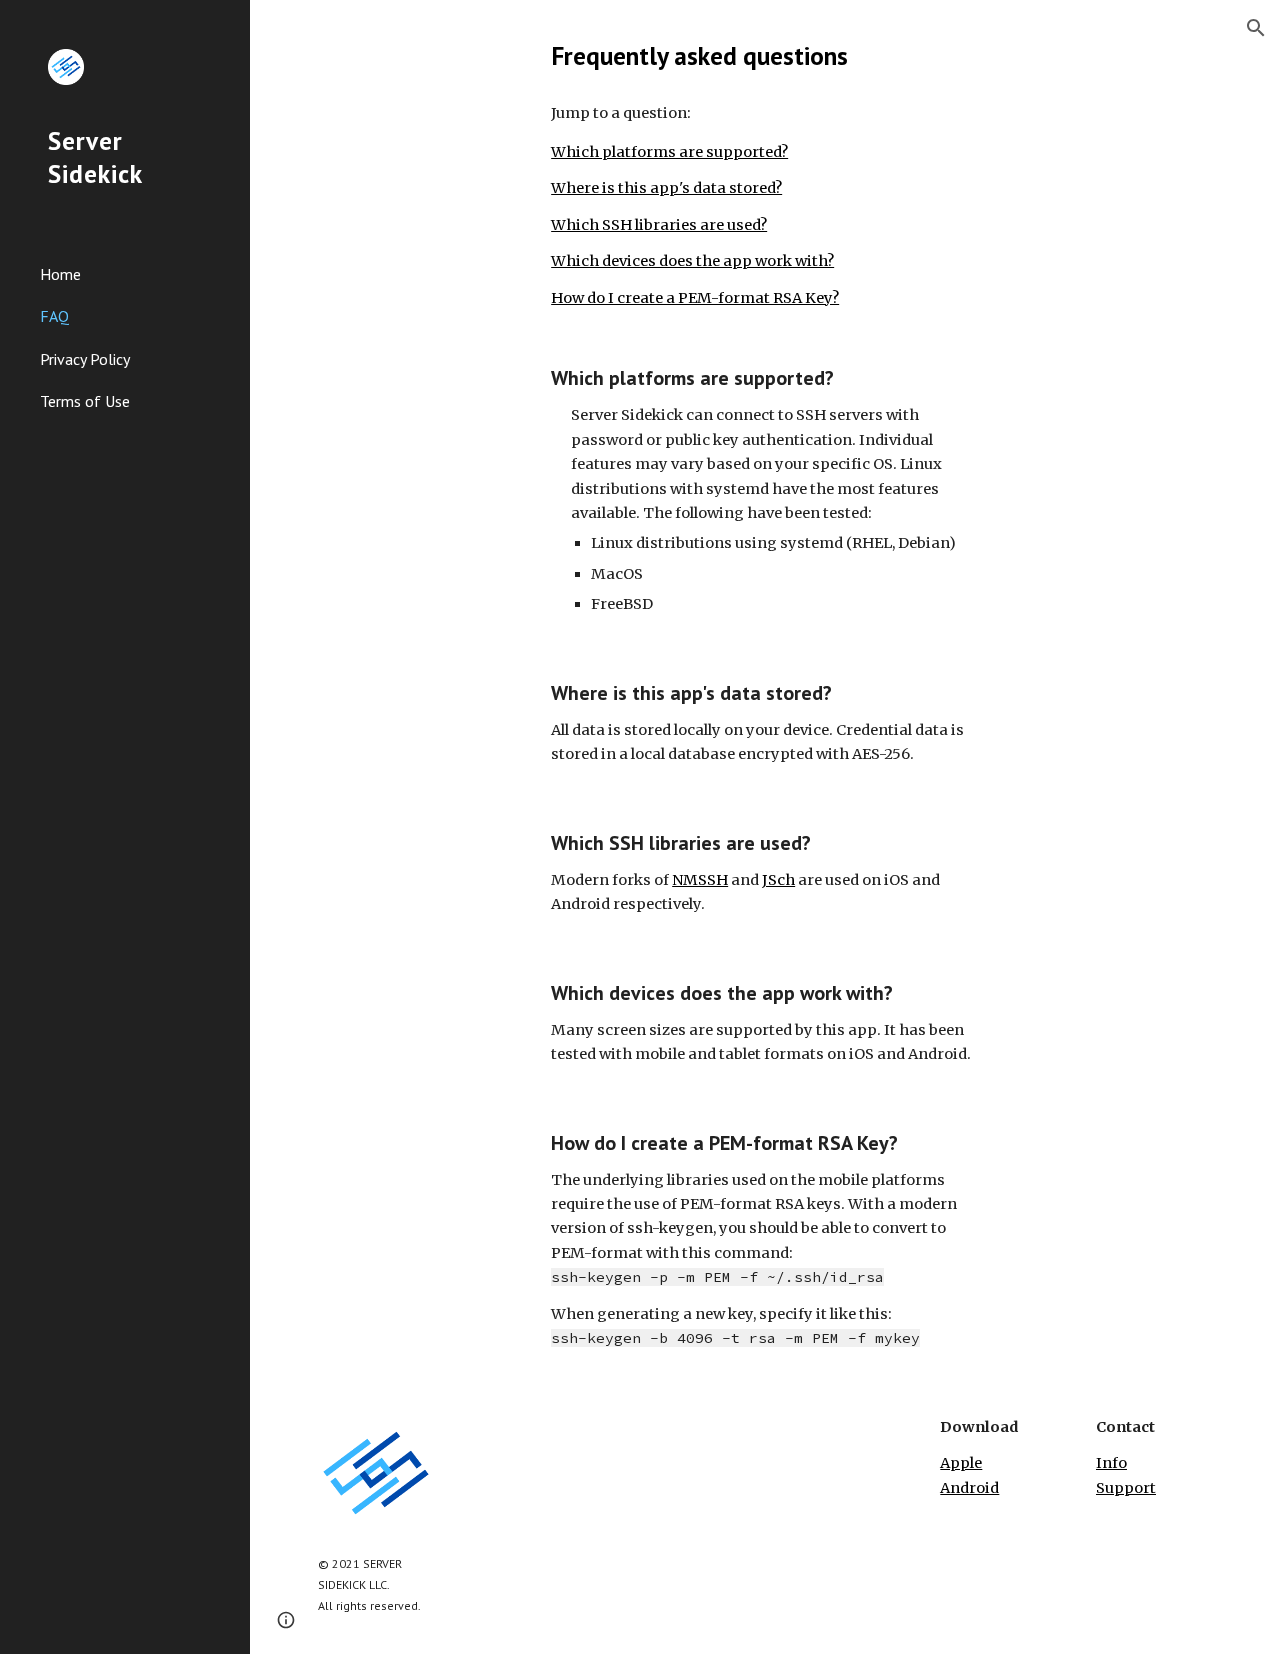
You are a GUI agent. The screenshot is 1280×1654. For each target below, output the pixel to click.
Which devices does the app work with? (692, 261)
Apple (961, 1463)
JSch (778, 880)
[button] (1256, 28)
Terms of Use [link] (85, 401)
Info (1111, 1463)
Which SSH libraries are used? (659, 225)
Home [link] (60, 274)
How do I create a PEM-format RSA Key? (695, 298)
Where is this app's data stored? (666, 188)
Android (969, 1488)
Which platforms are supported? (669, 152)
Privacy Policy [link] (85, 359)
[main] (765, 55)
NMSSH (700, 880)
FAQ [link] (54, 316)
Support (1126, 1488)
